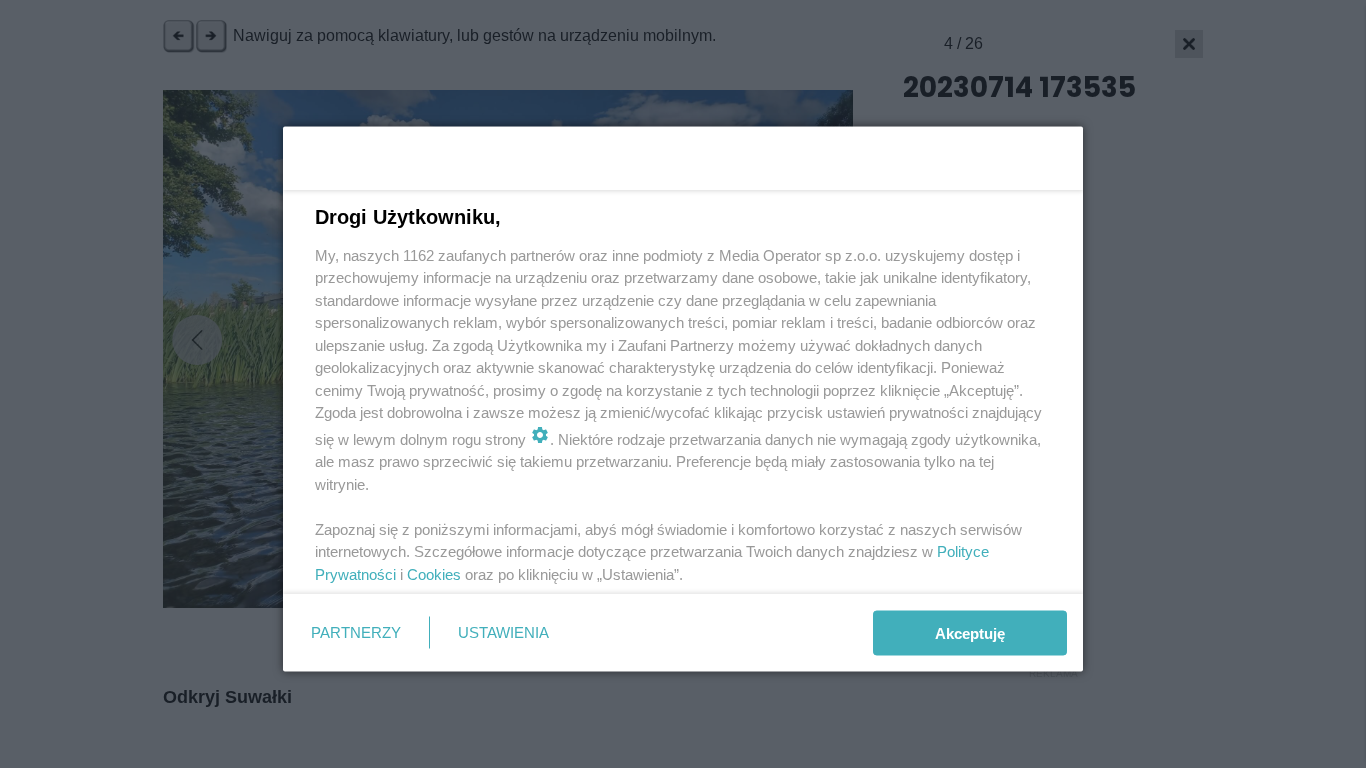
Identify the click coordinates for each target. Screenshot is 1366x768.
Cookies (434, 573)
